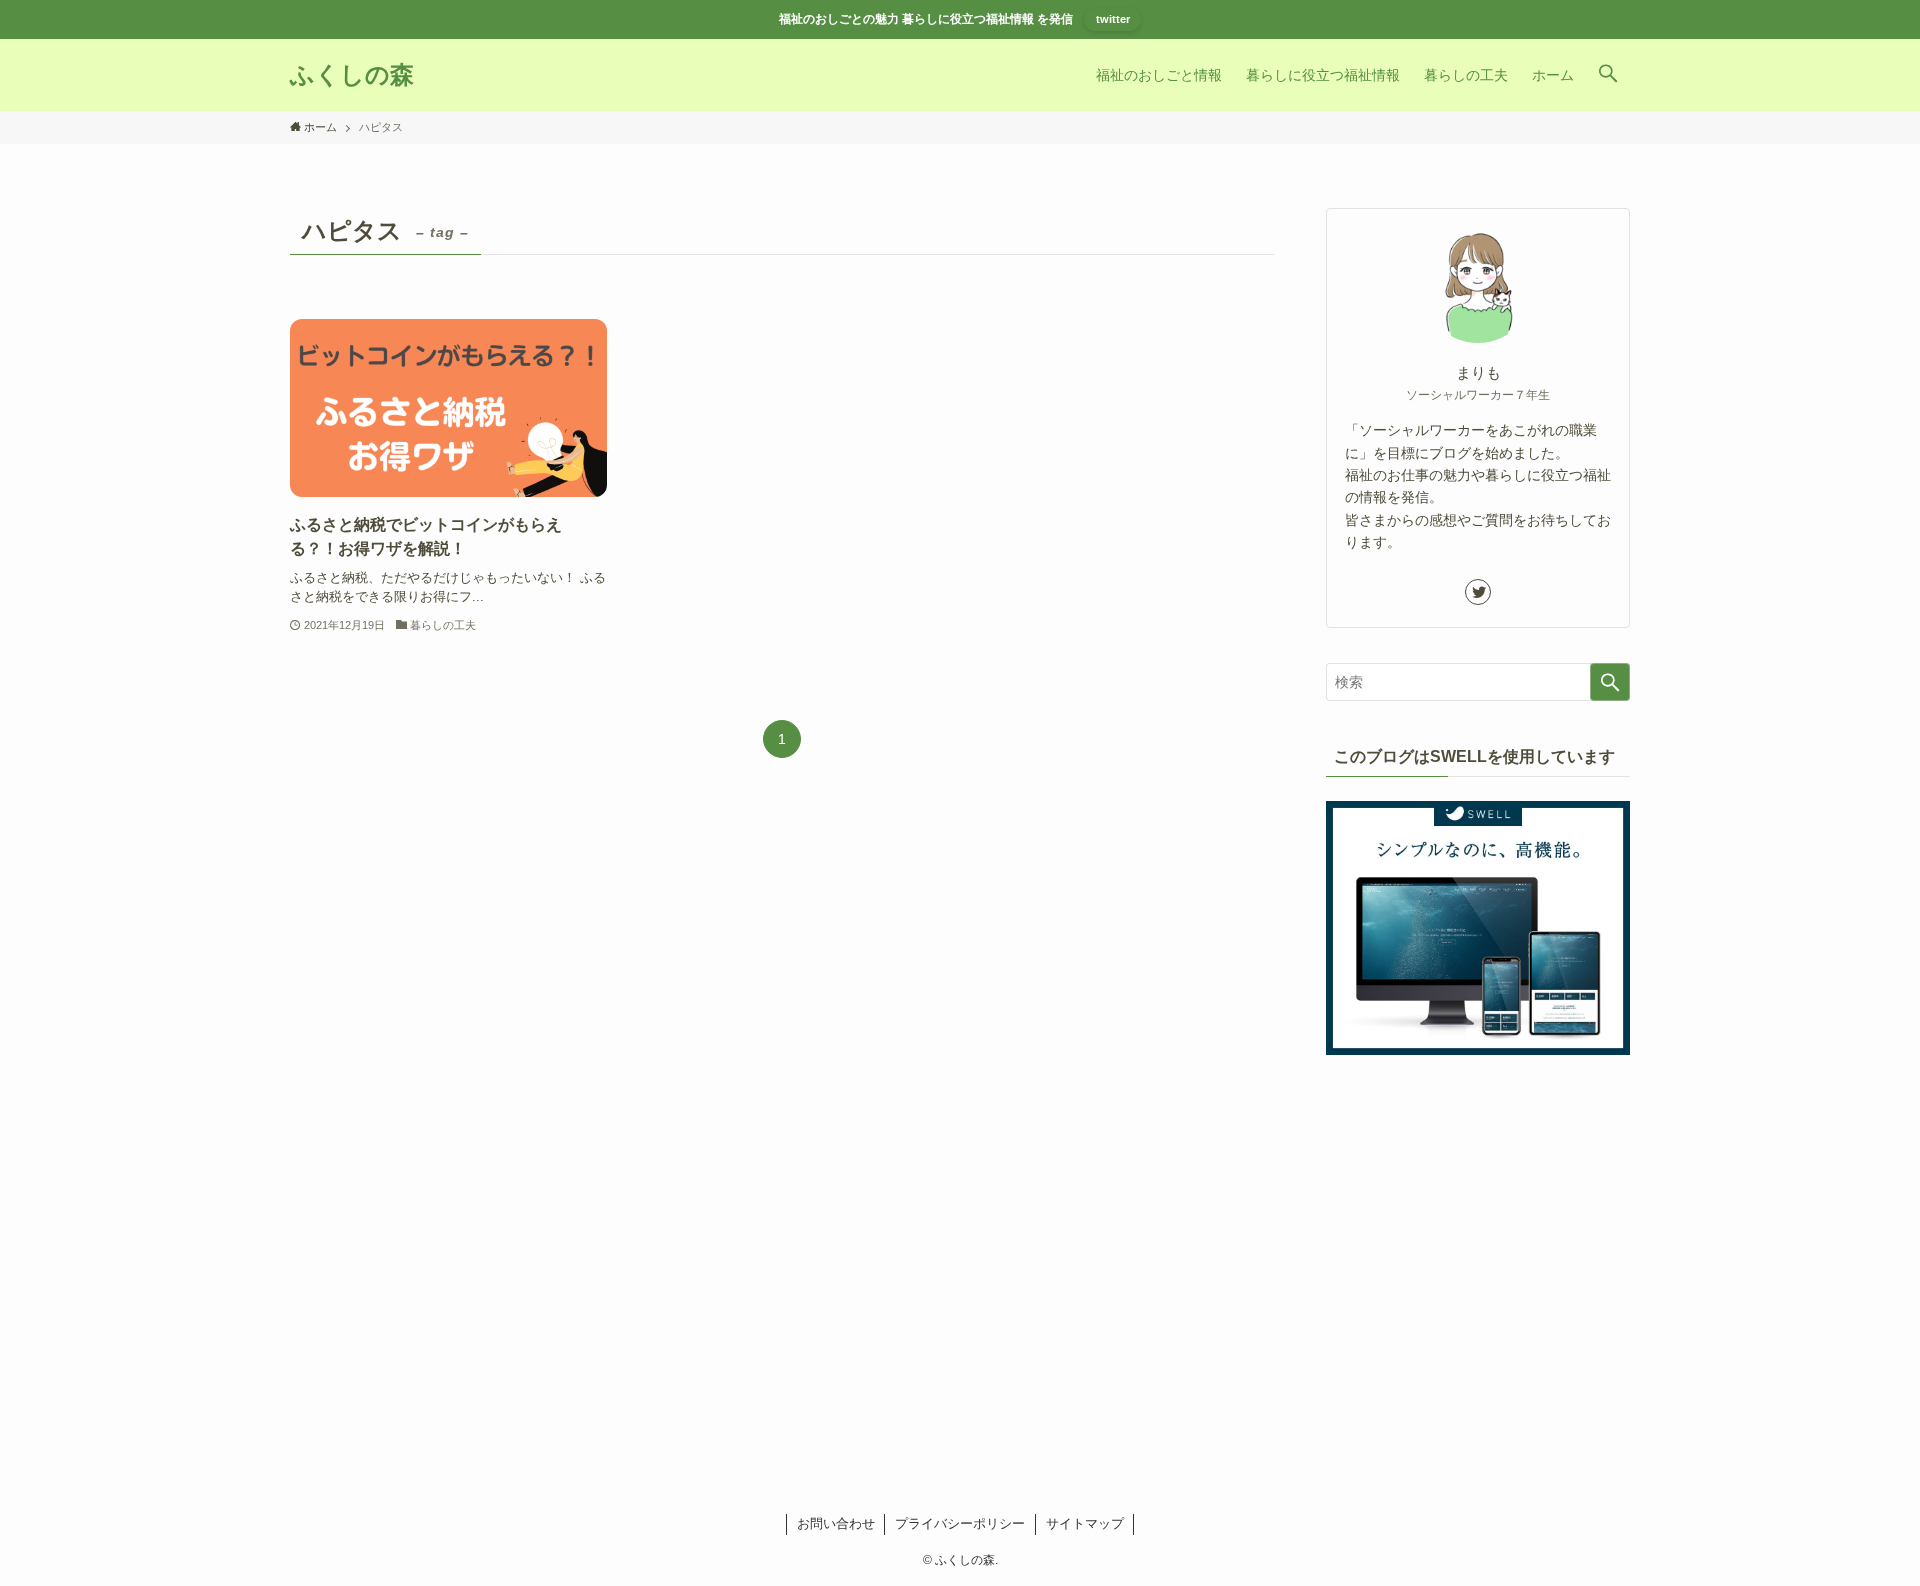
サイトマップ (1085, 1523)
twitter (1113, 19)
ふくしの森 (352, 75)
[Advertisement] (1478, 1221)
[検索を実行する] (1610, 682)
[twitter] (1478, 592)
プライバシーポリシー (960, 1523)
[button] (1608, 75)
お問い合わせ (836, 1523)
